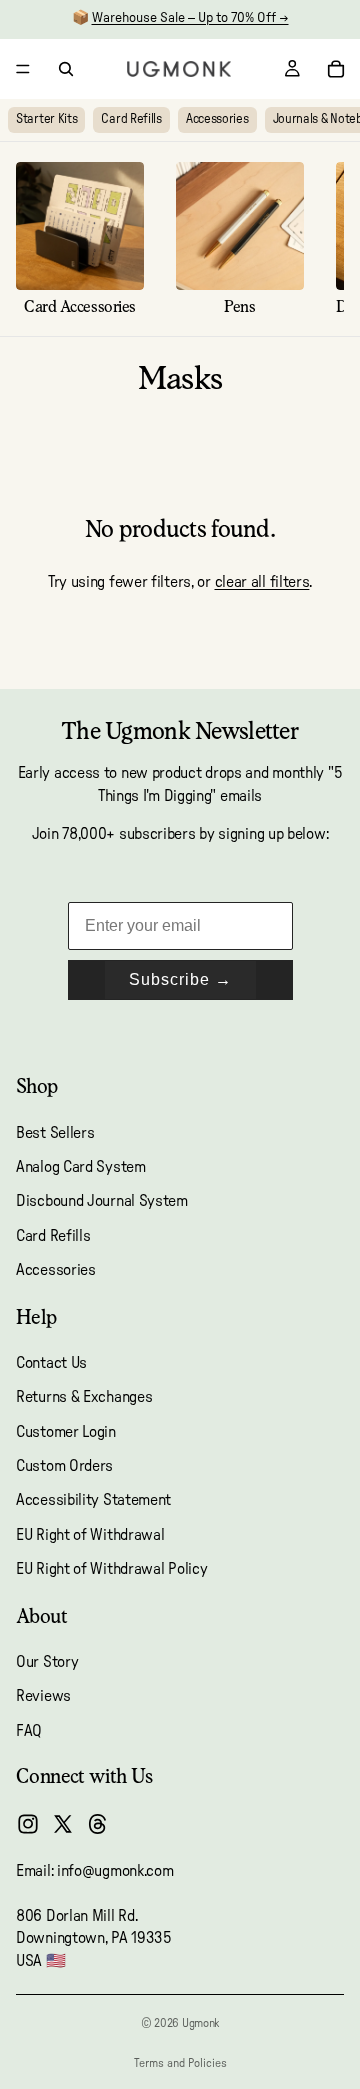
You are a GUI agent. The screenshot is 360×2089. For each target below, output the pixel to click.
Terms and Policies (180, 2063)
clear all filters (262, 582)
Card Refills (131, 119)
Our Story (47, 1662)
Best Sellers (55, 1133)
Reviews (43, 1696)
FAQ (29, 1731)
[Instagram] (28, 1824)
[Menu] (23, 69)
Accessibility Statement (93, 1501)
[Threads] (98, 1824)
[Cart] (336, 69)
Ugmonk (200, 2023)
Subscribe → (180, 979)
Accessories (217, 119)
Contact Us (51, 1363)
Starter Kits (46, 119)
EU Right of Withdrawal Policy (111, 1569)
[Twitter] (63, 1824)
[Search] (66, 69)
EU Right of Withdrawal (90, 1535)
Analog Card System (81, 1167)
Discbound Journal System (102, 1201)
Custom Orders (64, 1466)
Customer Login (66, 1432)
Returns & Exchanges (84, 1397)
